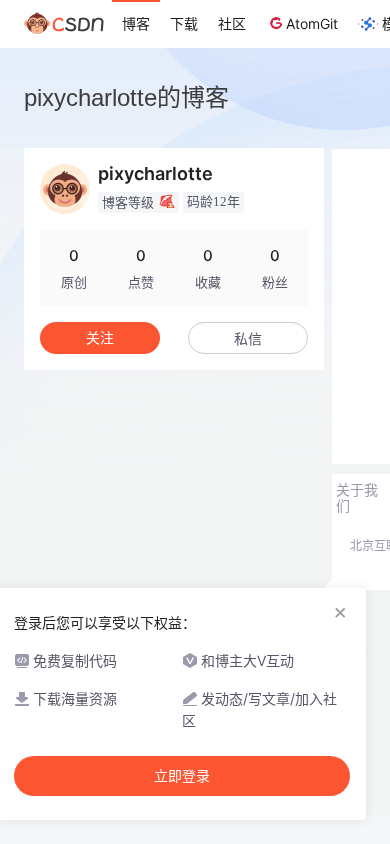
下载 (184, 23)
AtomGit (312, 23)
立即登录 (182, 776)
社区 (232, 23)
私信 (248, 338)
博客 (136, 23)
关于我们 (357, 498)
